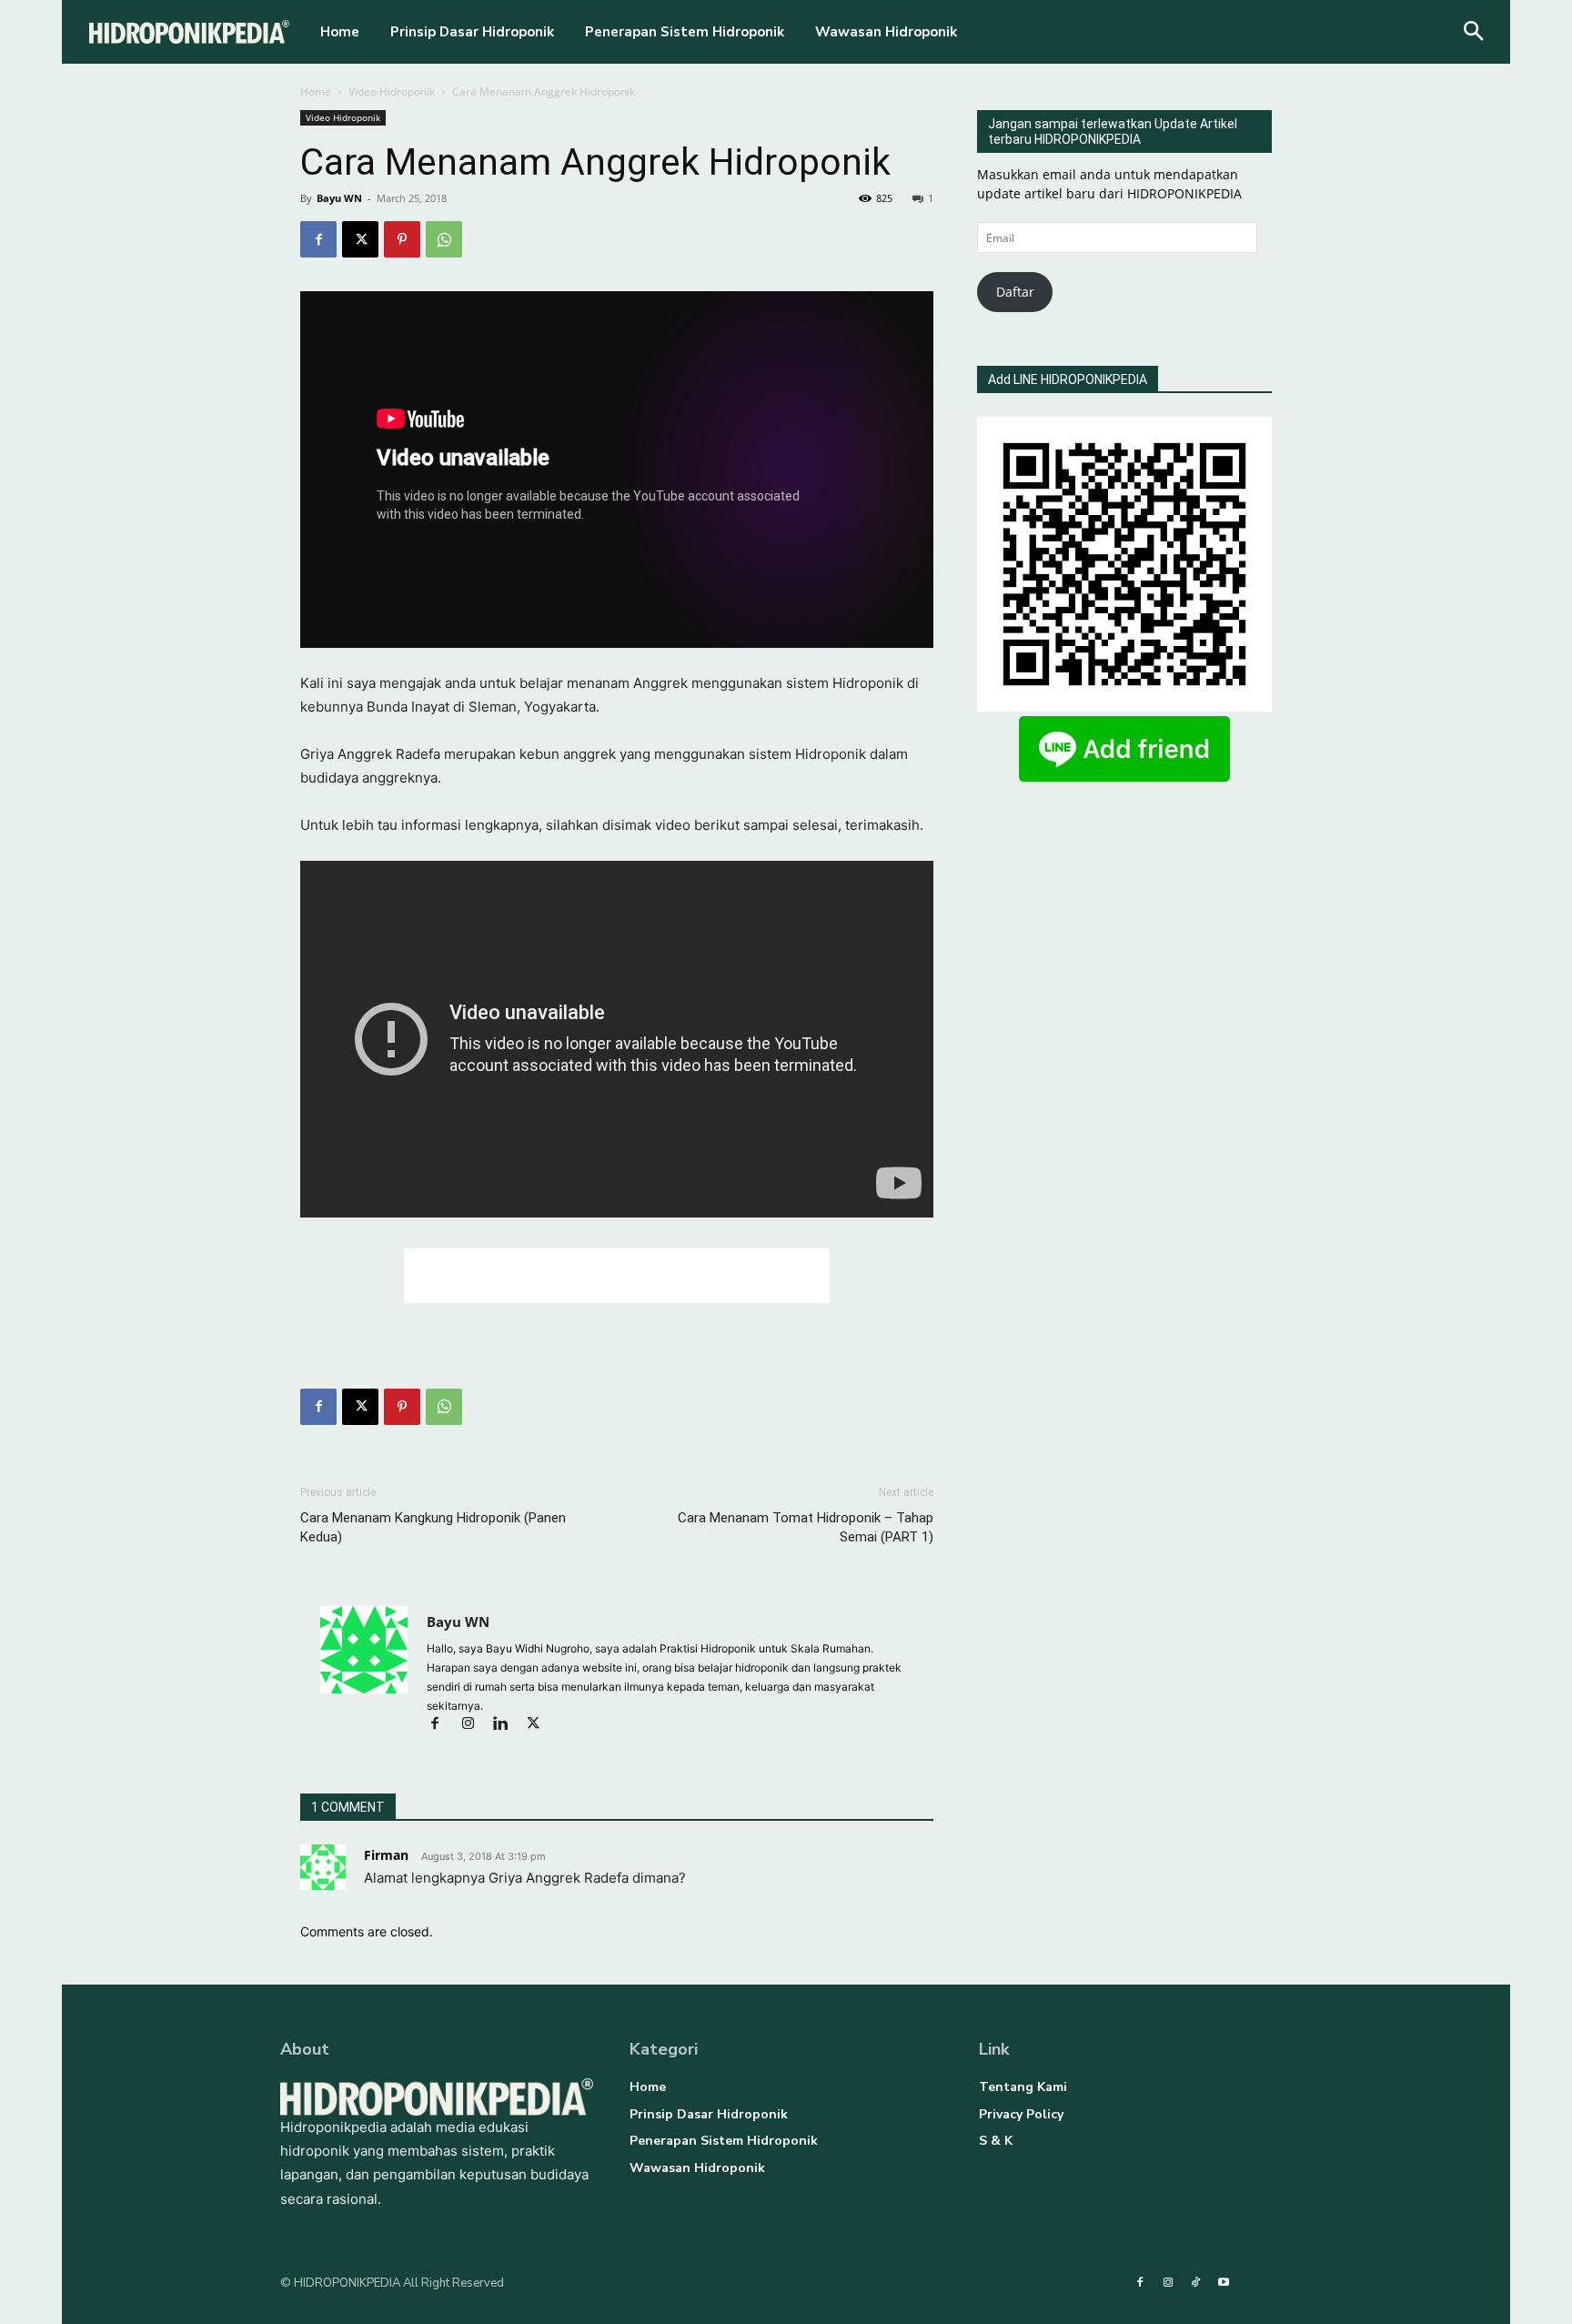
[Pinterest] (402, 239)
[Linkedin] (509, 1725)
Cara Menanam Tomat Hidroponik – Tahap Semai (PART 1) (806, 1527)
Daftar (1015, 292)
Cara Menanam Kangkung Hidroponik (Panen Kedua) (433, 1527)
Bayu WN (339, 198)
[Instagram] (476, 1725)
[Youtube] (1223, 2283)
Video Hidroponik (392, 91)
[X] (360, 239)
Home (316, 91)
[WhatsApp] (444, 239)
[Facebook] (318, 239)
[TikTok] (1195, 2283)
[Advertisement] (617, 1276)
